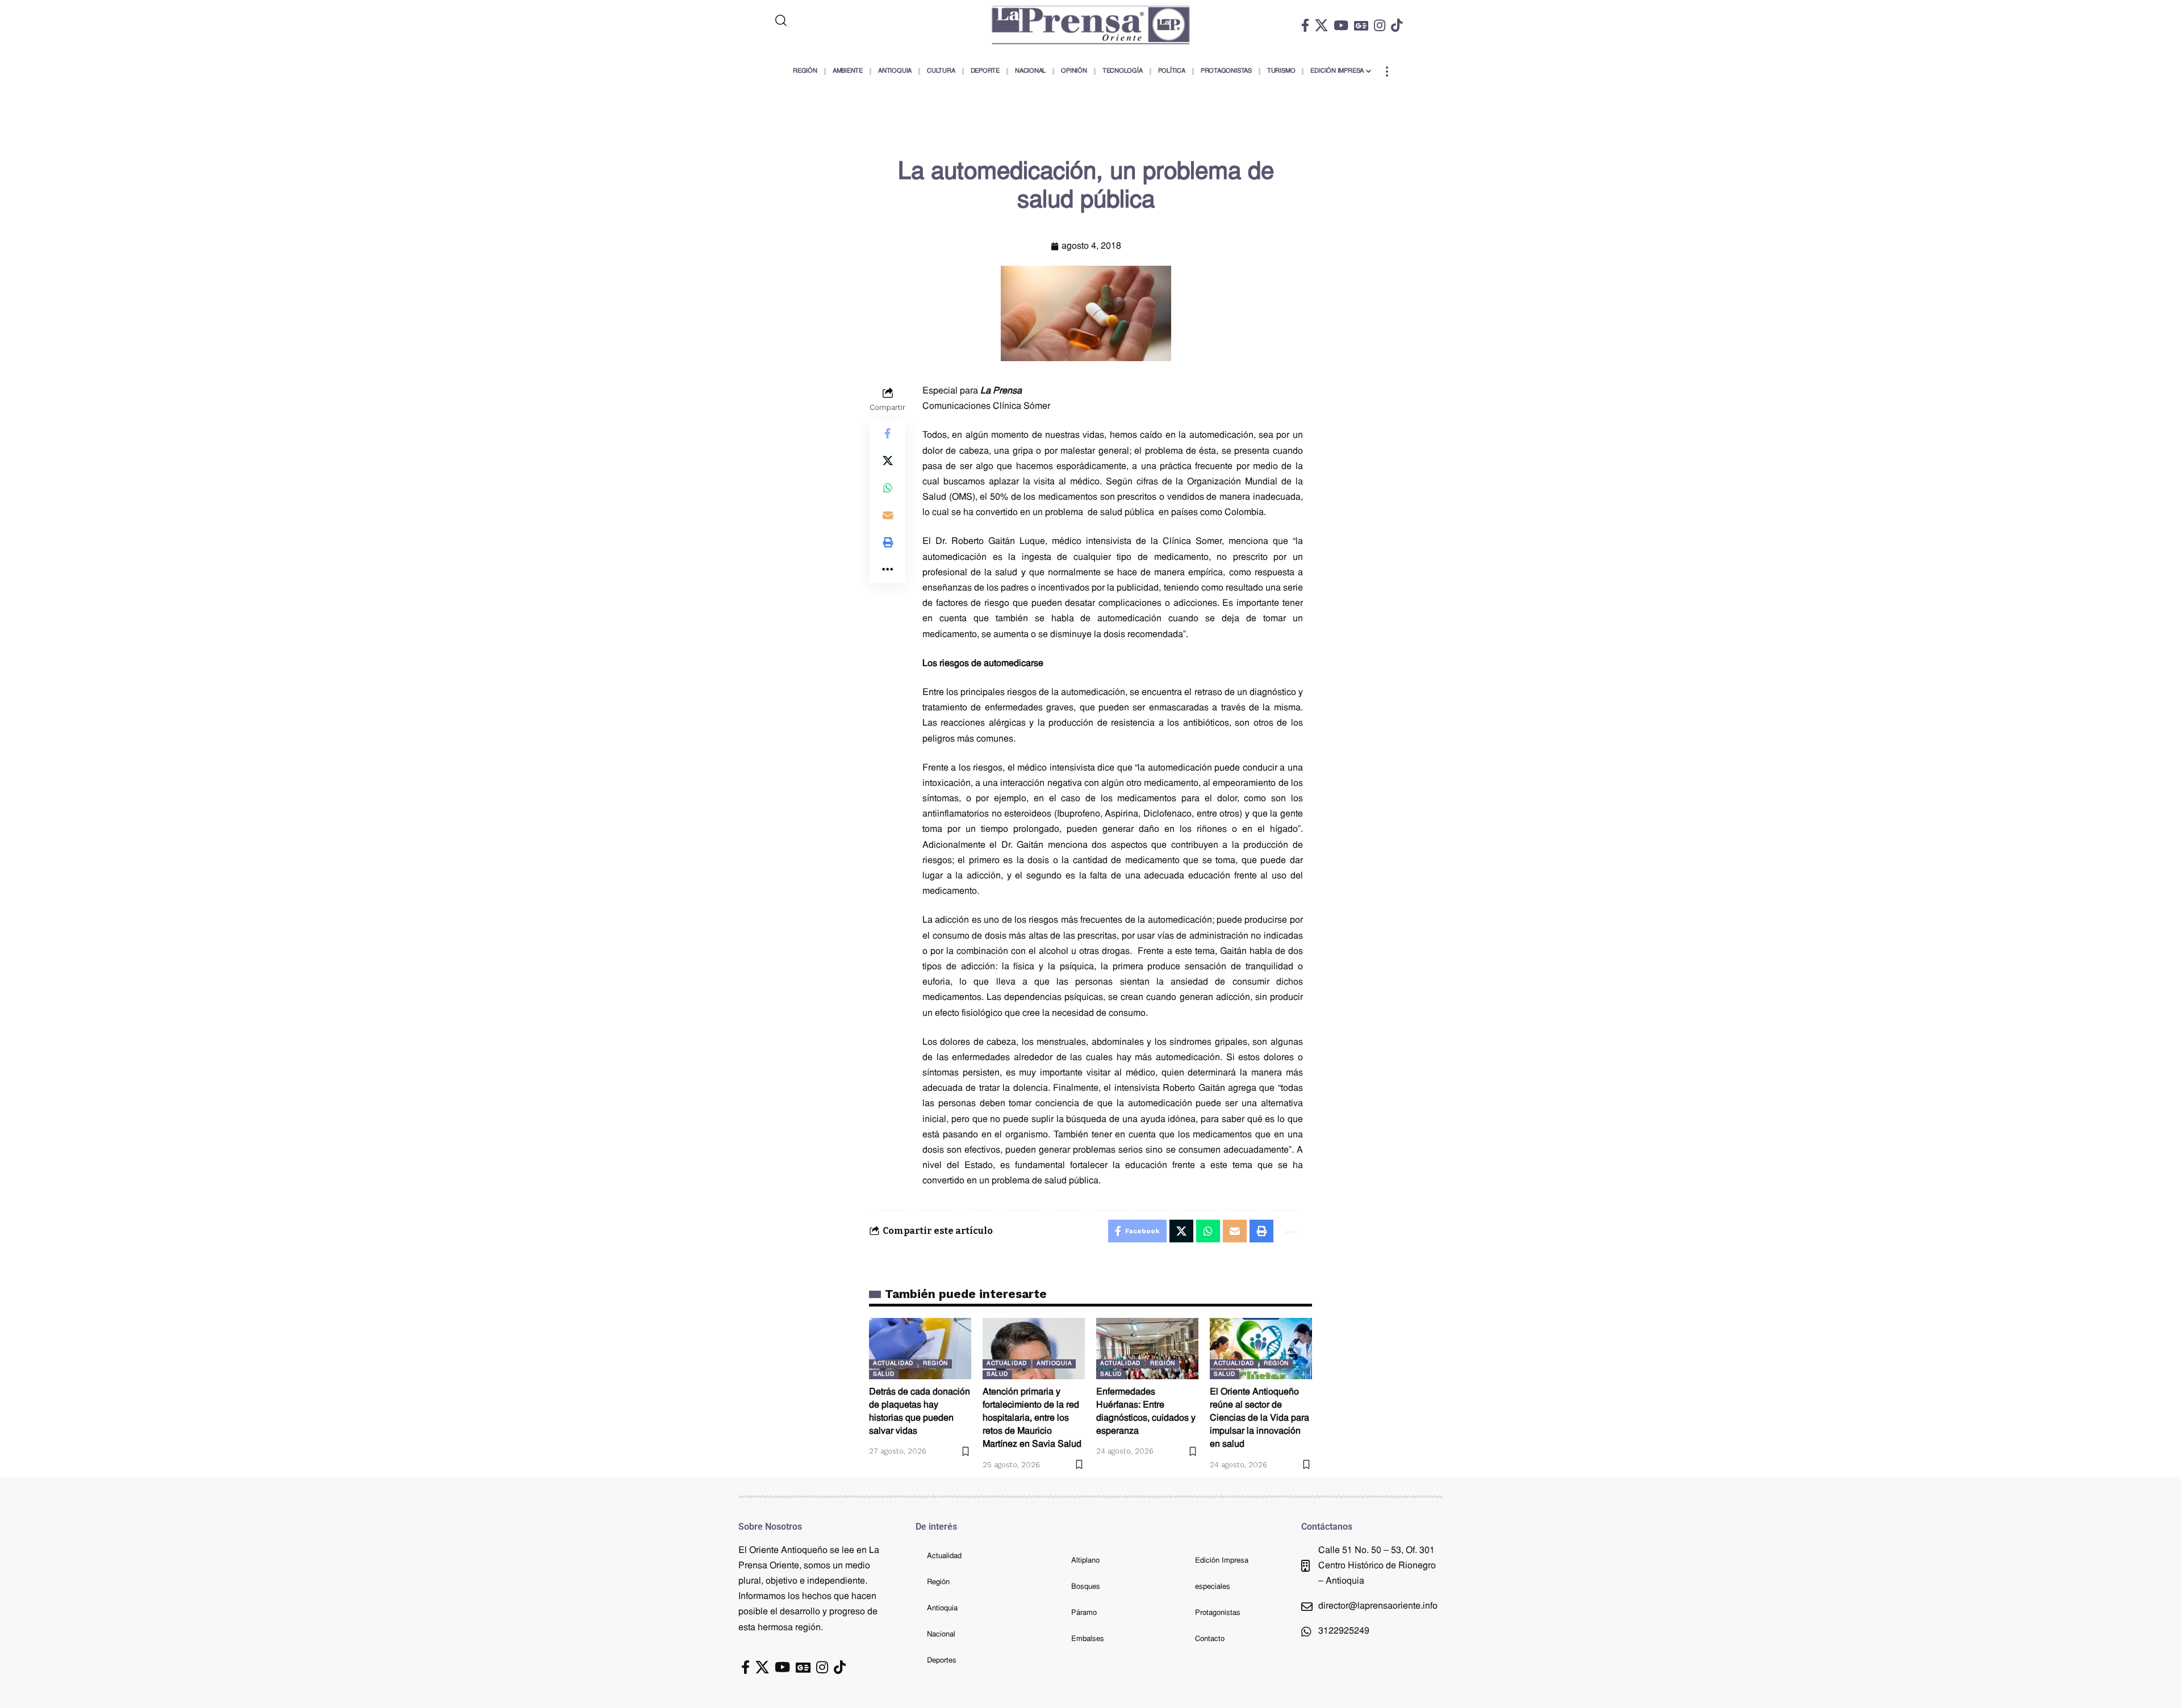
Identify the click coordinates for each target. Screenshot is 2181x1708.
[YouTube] (1341, 25)
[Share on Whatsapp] (888, 488)
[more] (1387, 72)
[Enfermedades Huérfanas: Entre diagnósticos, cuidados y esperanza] (1147, 1349)
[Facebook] (1305, 25)
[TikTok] (1397, 25)
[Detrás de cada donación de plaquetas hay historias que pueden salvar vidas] (920, 1349)
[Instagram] (1380, 25)
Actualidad (893, 1364)
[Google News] (1361, 25)
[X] (1321, 25)
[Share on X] (888, 461)
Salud (884, 1374)
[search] (828, 20)
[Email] (888, 515)
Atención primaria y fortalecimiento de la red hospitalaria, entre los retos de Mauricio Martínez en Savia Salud (1032, 1419)
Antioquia (1054, 1364)
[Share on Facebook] (888, 433)
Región (935, 1364)
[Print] (888, 542)
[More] (888, 570)
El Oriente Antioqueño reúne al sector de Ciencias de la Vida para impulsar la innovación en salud (1259, 1419)
